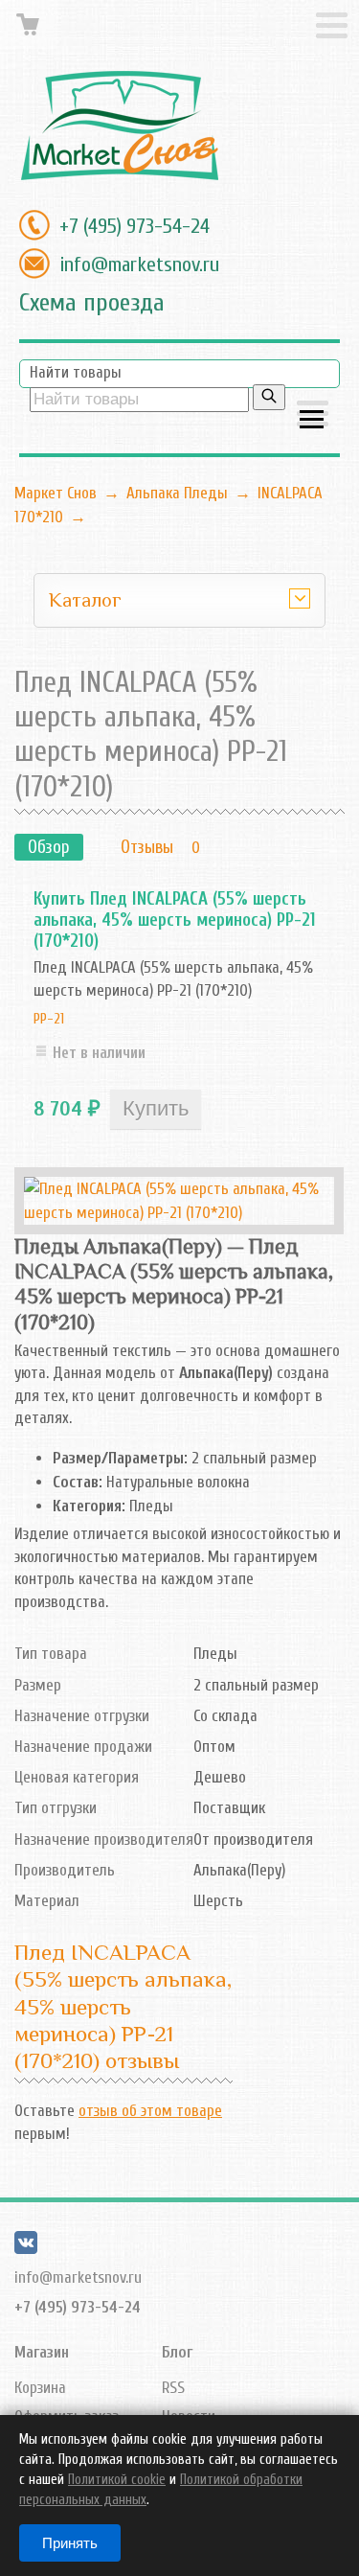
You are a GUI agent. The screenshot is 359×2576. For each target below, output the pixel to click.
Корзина (40, 2388)
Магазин (42, 2352)
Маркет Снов (56, 493)
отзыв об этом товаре (150, 2111)
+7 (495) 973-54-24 (135, 226)
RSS (173, 2388)
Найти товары (76, 372)
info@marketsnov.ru (139, 264)
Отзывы (147, 847)
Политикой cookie (117, 2480)
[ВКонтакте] (26, 2249)
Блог (177, 2352)
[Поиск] (269, 397)
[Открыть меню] (313, 415)
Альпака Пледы (177, 493)
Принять (70, 2543)
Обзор (49, 847)
